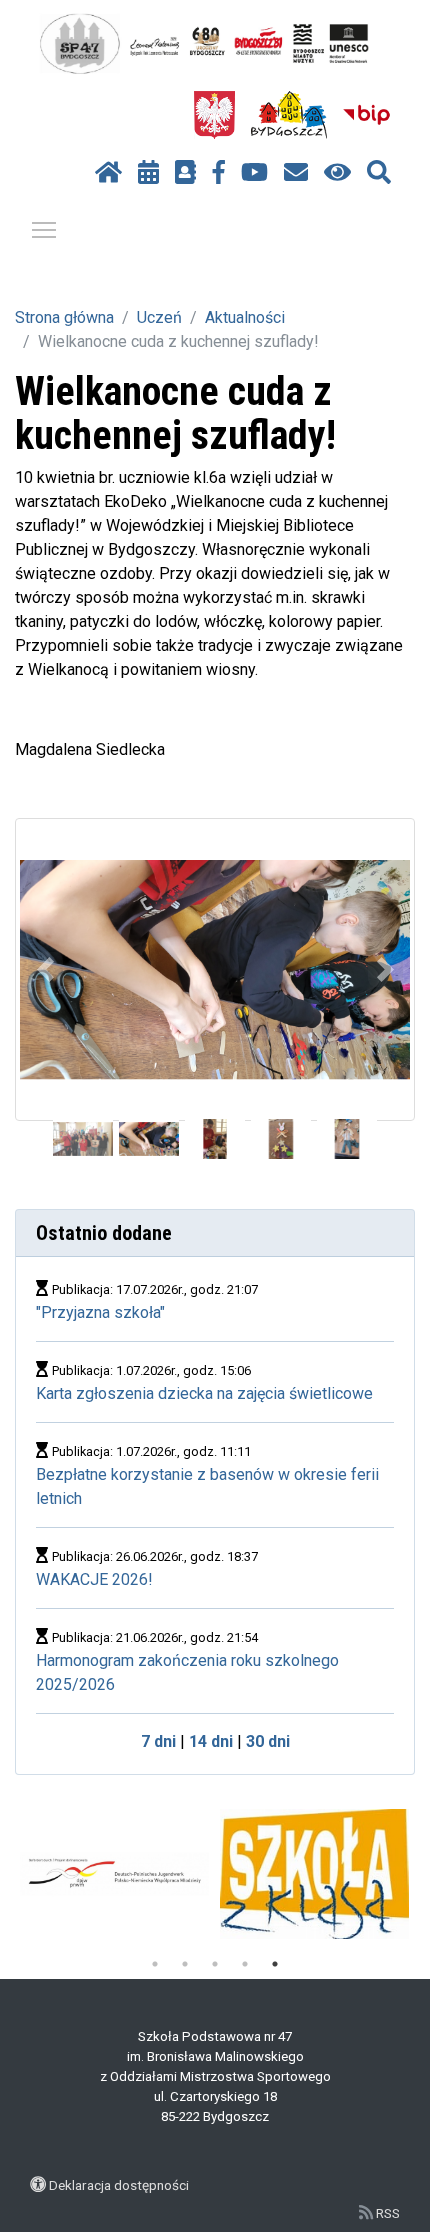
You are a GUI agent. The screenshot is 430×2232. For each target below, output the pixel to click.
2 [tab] (185, 1964)
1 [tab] (155, 1964)
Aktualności (245, 317)
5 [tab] (275, 1964)
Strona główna (64, 317)
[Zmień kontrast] (337, 173)
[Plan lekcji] (148, 173)
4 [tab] (245, 1964)
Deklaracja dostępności (119, 2185)
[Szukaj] (379, 173)
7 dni (158, 1741)
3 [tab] (215, 1964)
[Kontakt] (296, 173)
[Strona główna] (108, 173)
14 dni (211, 1741)
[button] (45, 969)
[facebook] (219, 173)
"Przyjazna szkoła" (100, 1312)
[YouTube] (254, 173)
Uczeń (159, 317)
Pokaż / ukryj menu (44, 229)
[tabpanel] (314, 1874)
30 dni (268, 1741)
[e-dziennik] (185, 173)
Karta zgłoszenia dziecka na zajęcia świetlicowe (204, 1393)
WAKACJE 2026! (94, 1579)
